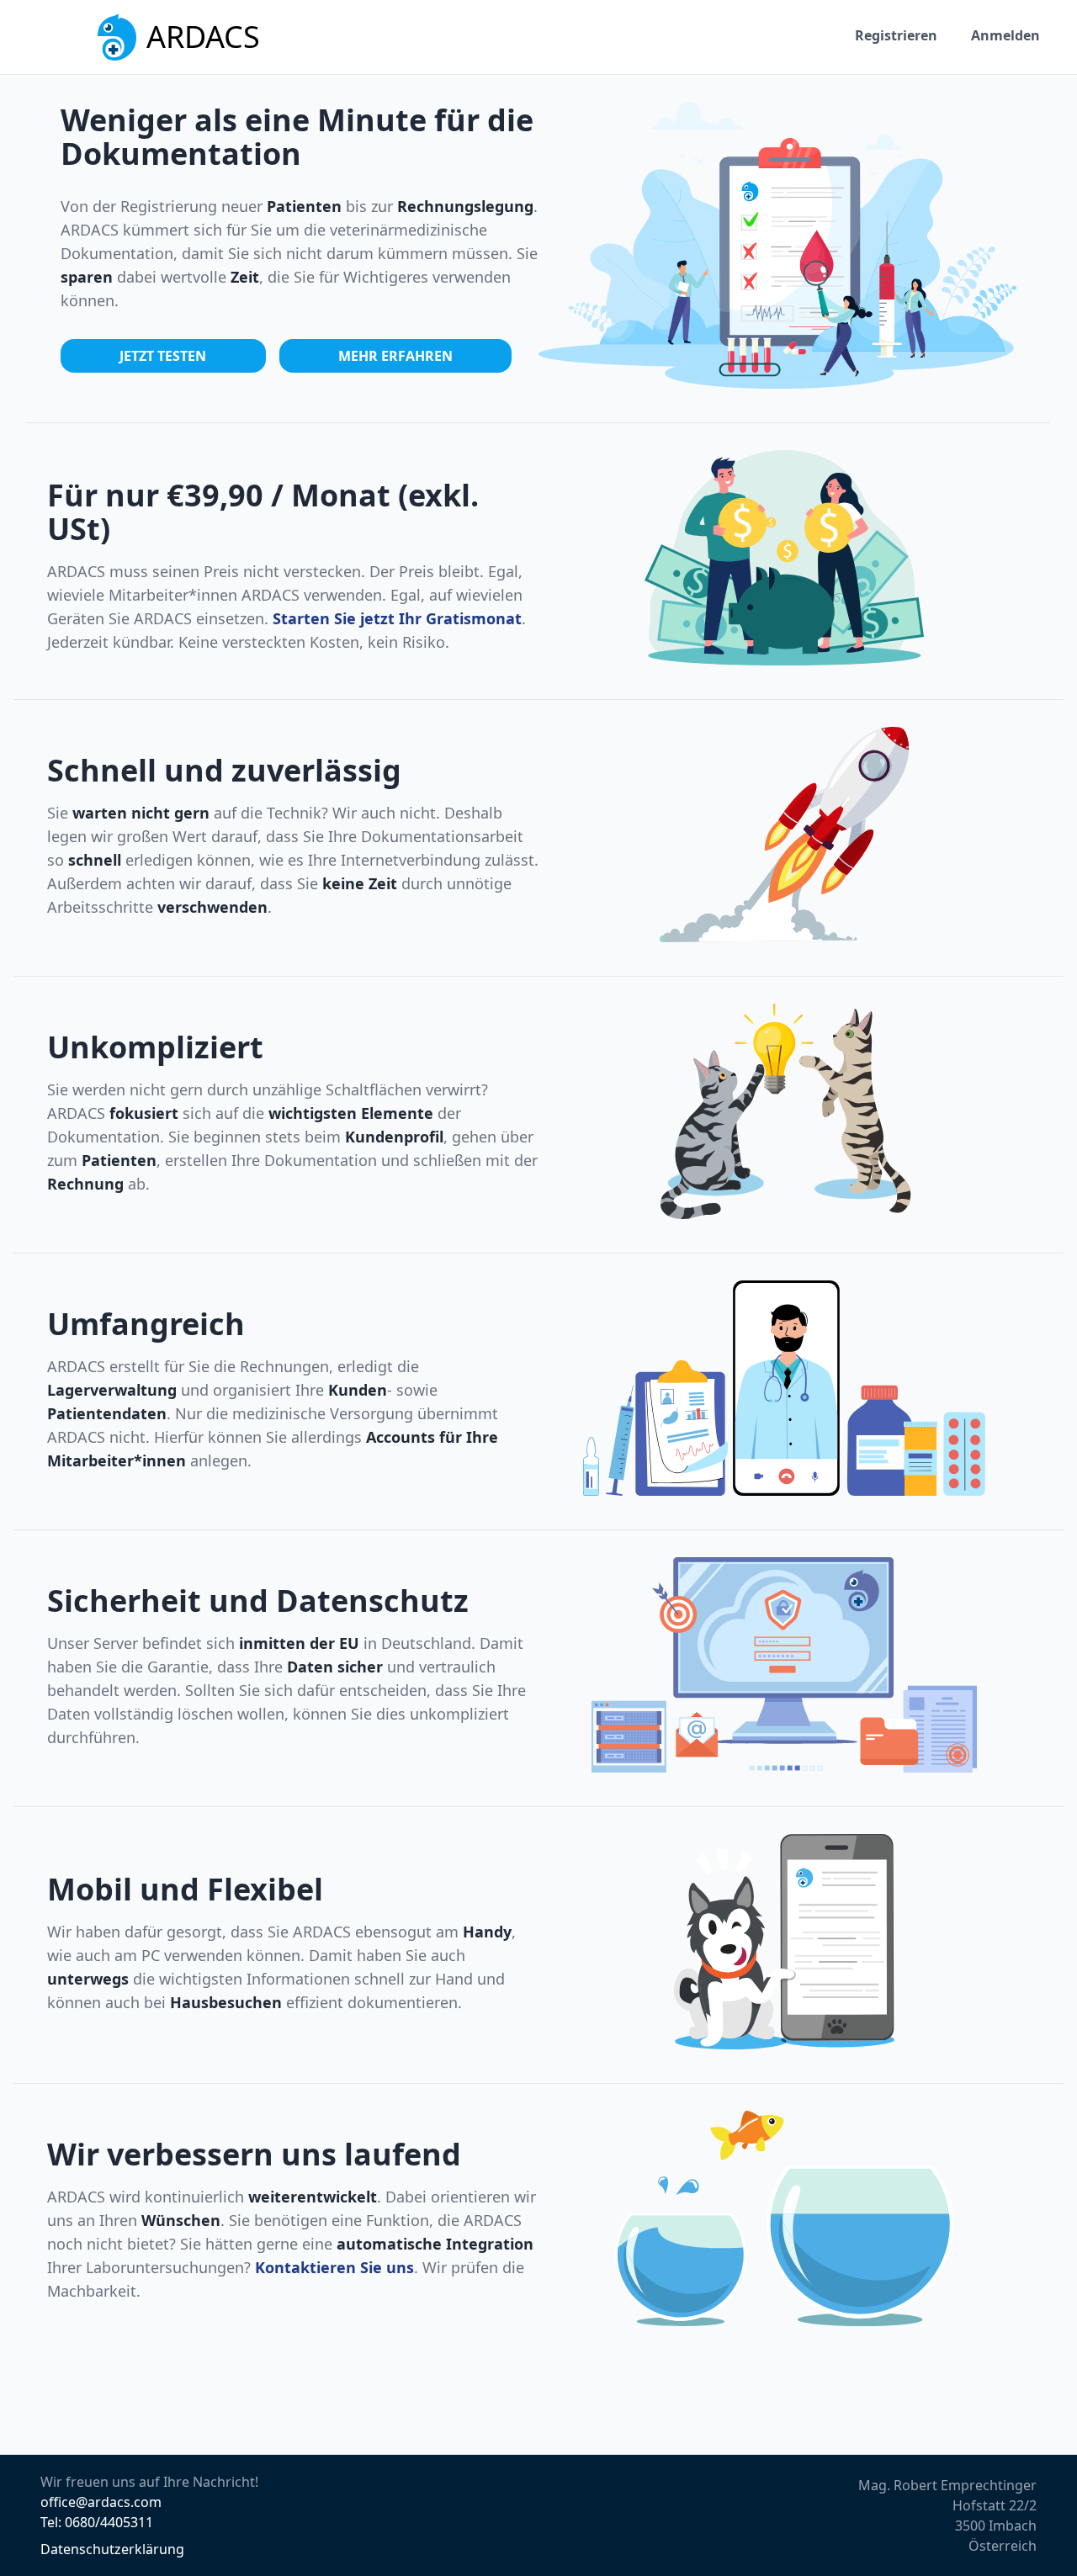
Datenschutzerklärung (112, 2549)
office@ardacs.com (101, 2502)
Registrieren (896, 35)
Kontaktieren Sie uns (334, 2267)
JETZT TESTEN (163, 356)
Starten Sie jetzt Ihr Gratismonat (397, 618)
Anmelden (1005, 35)
